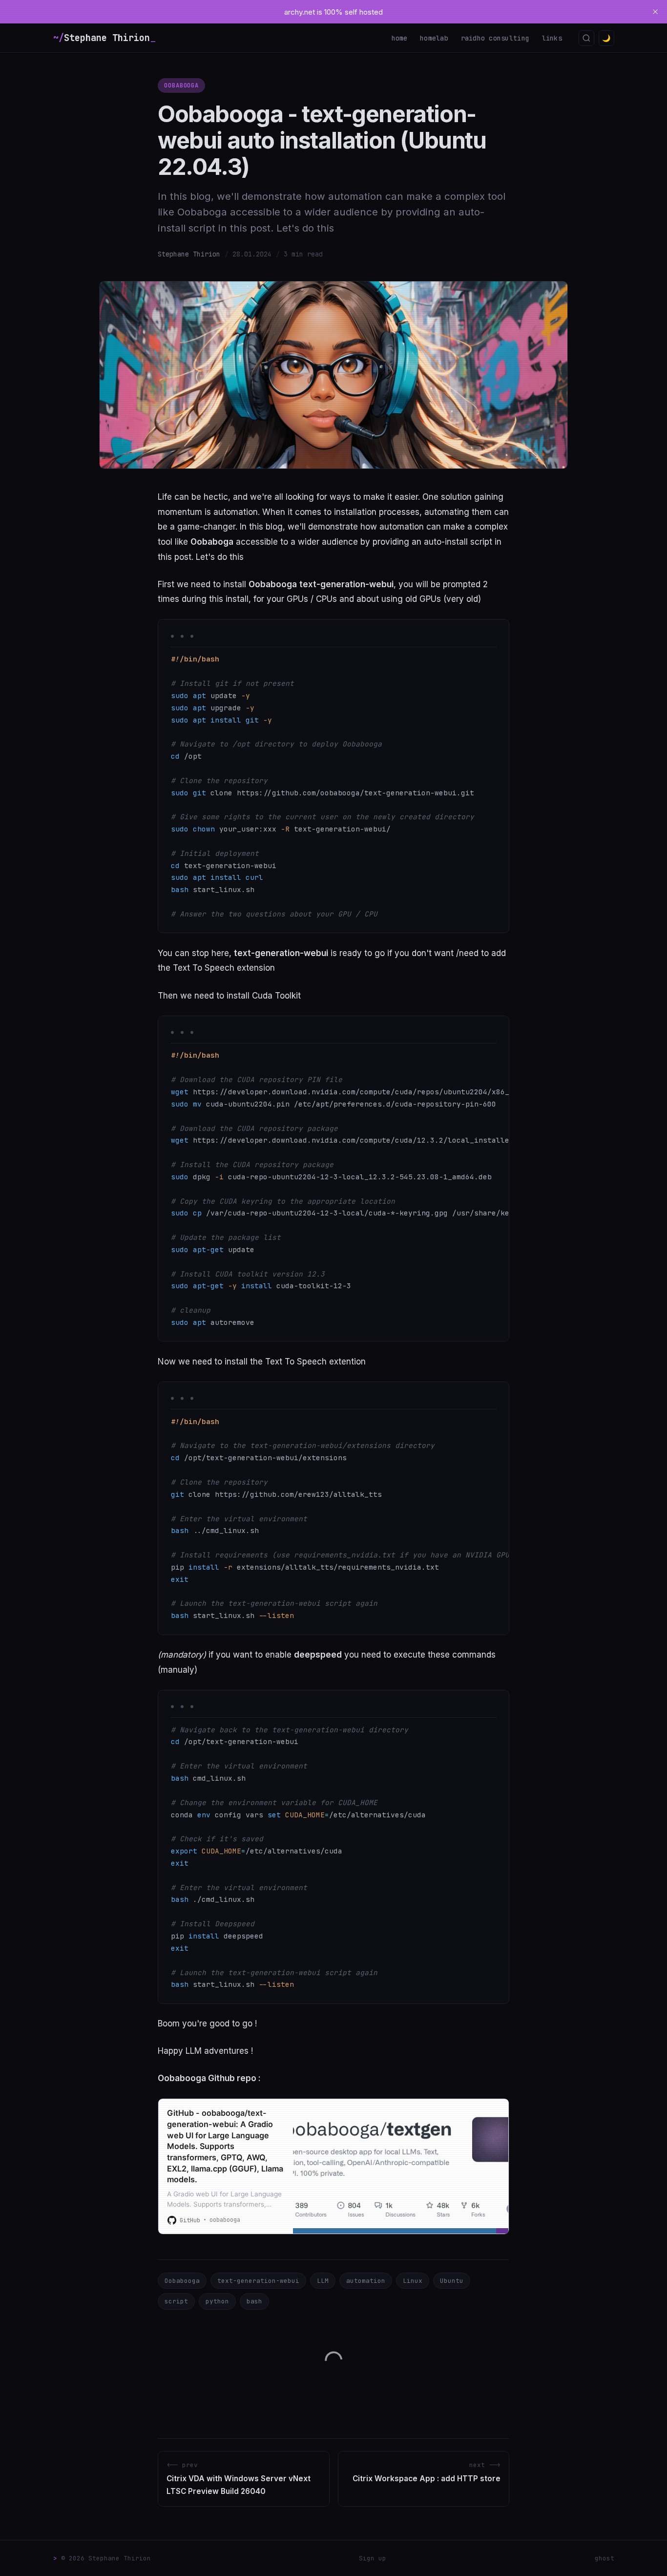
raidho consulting (495, 38)
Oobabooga (182, 85)
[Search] (586, 38)
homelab (434, 38)
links (552, 38)
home (400, 38)
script (176, 2301)
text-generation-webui (258, 2281)
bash (254, 2301)
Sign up (373, 2558)
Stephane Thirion (189, 254)
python (217, 2301)
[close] (655, 12)
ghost (604, 2558)
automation (366, 2281)
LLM (323, 2281)
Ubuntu (452, 2281)
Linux (413, 2281)
